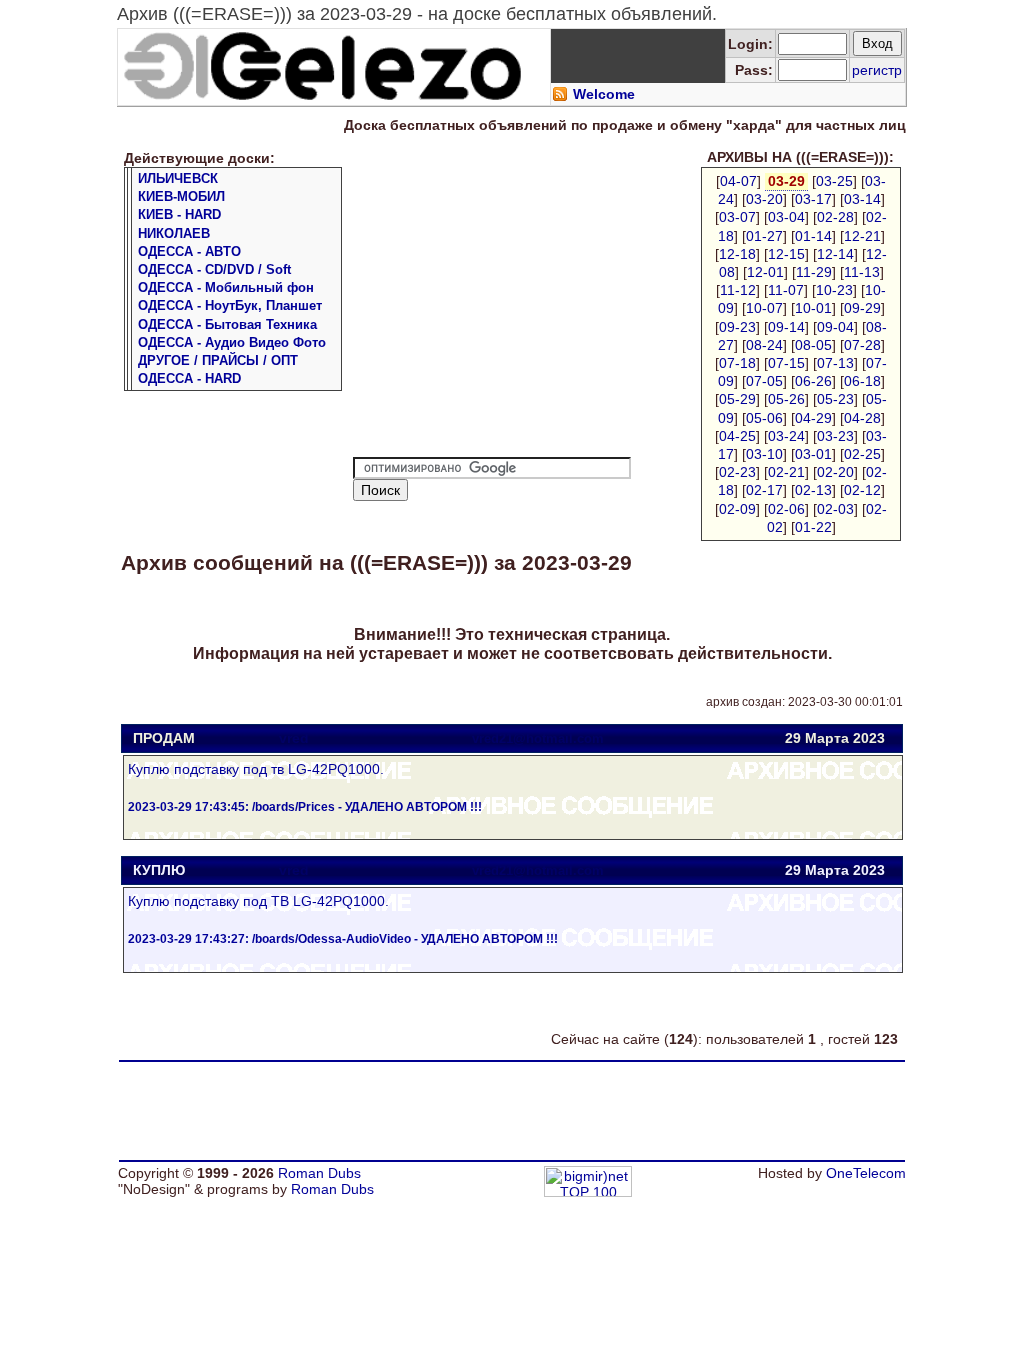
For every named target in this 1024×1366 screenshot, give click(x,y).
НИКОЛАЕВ (174, 233)
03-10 (764, 454)
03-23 (835, 436)
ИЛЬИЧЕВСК (178, 178)
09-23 (737, 327)
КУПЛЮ (159, 870)
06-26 (813, 381)
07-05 (764, 381)
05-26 (786, 399)
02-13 (813, 490)
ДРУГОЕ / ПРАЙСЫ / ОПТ (218, 360)
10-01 (813, 308)
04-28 (862, 418)
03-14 (862, 199)
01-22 (813, 527)
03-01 (813, 454)
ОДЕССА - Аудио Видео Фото (232, 342)
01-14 (813, 236)
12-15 (786, 254)
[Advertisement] (521, 307)
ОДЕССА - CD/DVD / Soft (214, 269)
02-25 (862, 454)
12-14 (835, 254)
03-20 (764, 199)
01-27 (764, 236)
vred (294, 738)
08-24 (764, 345)
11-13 (862, 272)
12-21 (862, 236)
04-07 (738, 181)
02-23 (737, 472)
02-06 (786, 509)
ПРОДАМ (164, 738)
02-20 (835, 472)
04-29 (813, 418)
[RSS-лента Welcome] (560, 97)
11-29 (814, 272)
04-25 (737, 436)
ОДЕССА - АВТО (189, 251)
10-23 (834, 290)
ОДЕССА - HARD (189, 378)
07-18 (737, 363)
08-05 (813, 345)
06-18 (862, 381)
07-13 (835, 363)
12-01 (765, 272)
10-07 (764, 308)
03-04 (786, 217)
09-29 (862, 308)
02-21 (786, 472)
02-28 (835, 217)
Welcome (604, 94)
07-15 (786, 363)
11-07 (786, 290)
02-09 (737, 509)
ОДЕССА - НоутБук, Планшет (230, 305)
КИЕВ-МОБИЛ (181, 196)
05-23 (835, 399)
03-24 (786, 436)
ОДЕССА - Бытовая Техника (227, 324)
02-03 (835, 509)
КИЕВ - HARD (179, 214)
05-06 (764, 418)
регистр (877, 70)
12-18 (737, 254)
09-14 (786, 327)
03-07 (737, 217)
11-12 (738, 290)
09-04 (835, 327)
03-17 (813, 199)
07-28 (862, 345)
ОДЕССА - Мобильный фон (226, 287)
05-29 (737, 399)
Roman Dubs (319, 1173)
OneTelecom (866, 1173)
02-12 (862, 490)
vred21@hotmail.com (538, 738)
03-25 (834, 181)
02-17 (764, 490)
